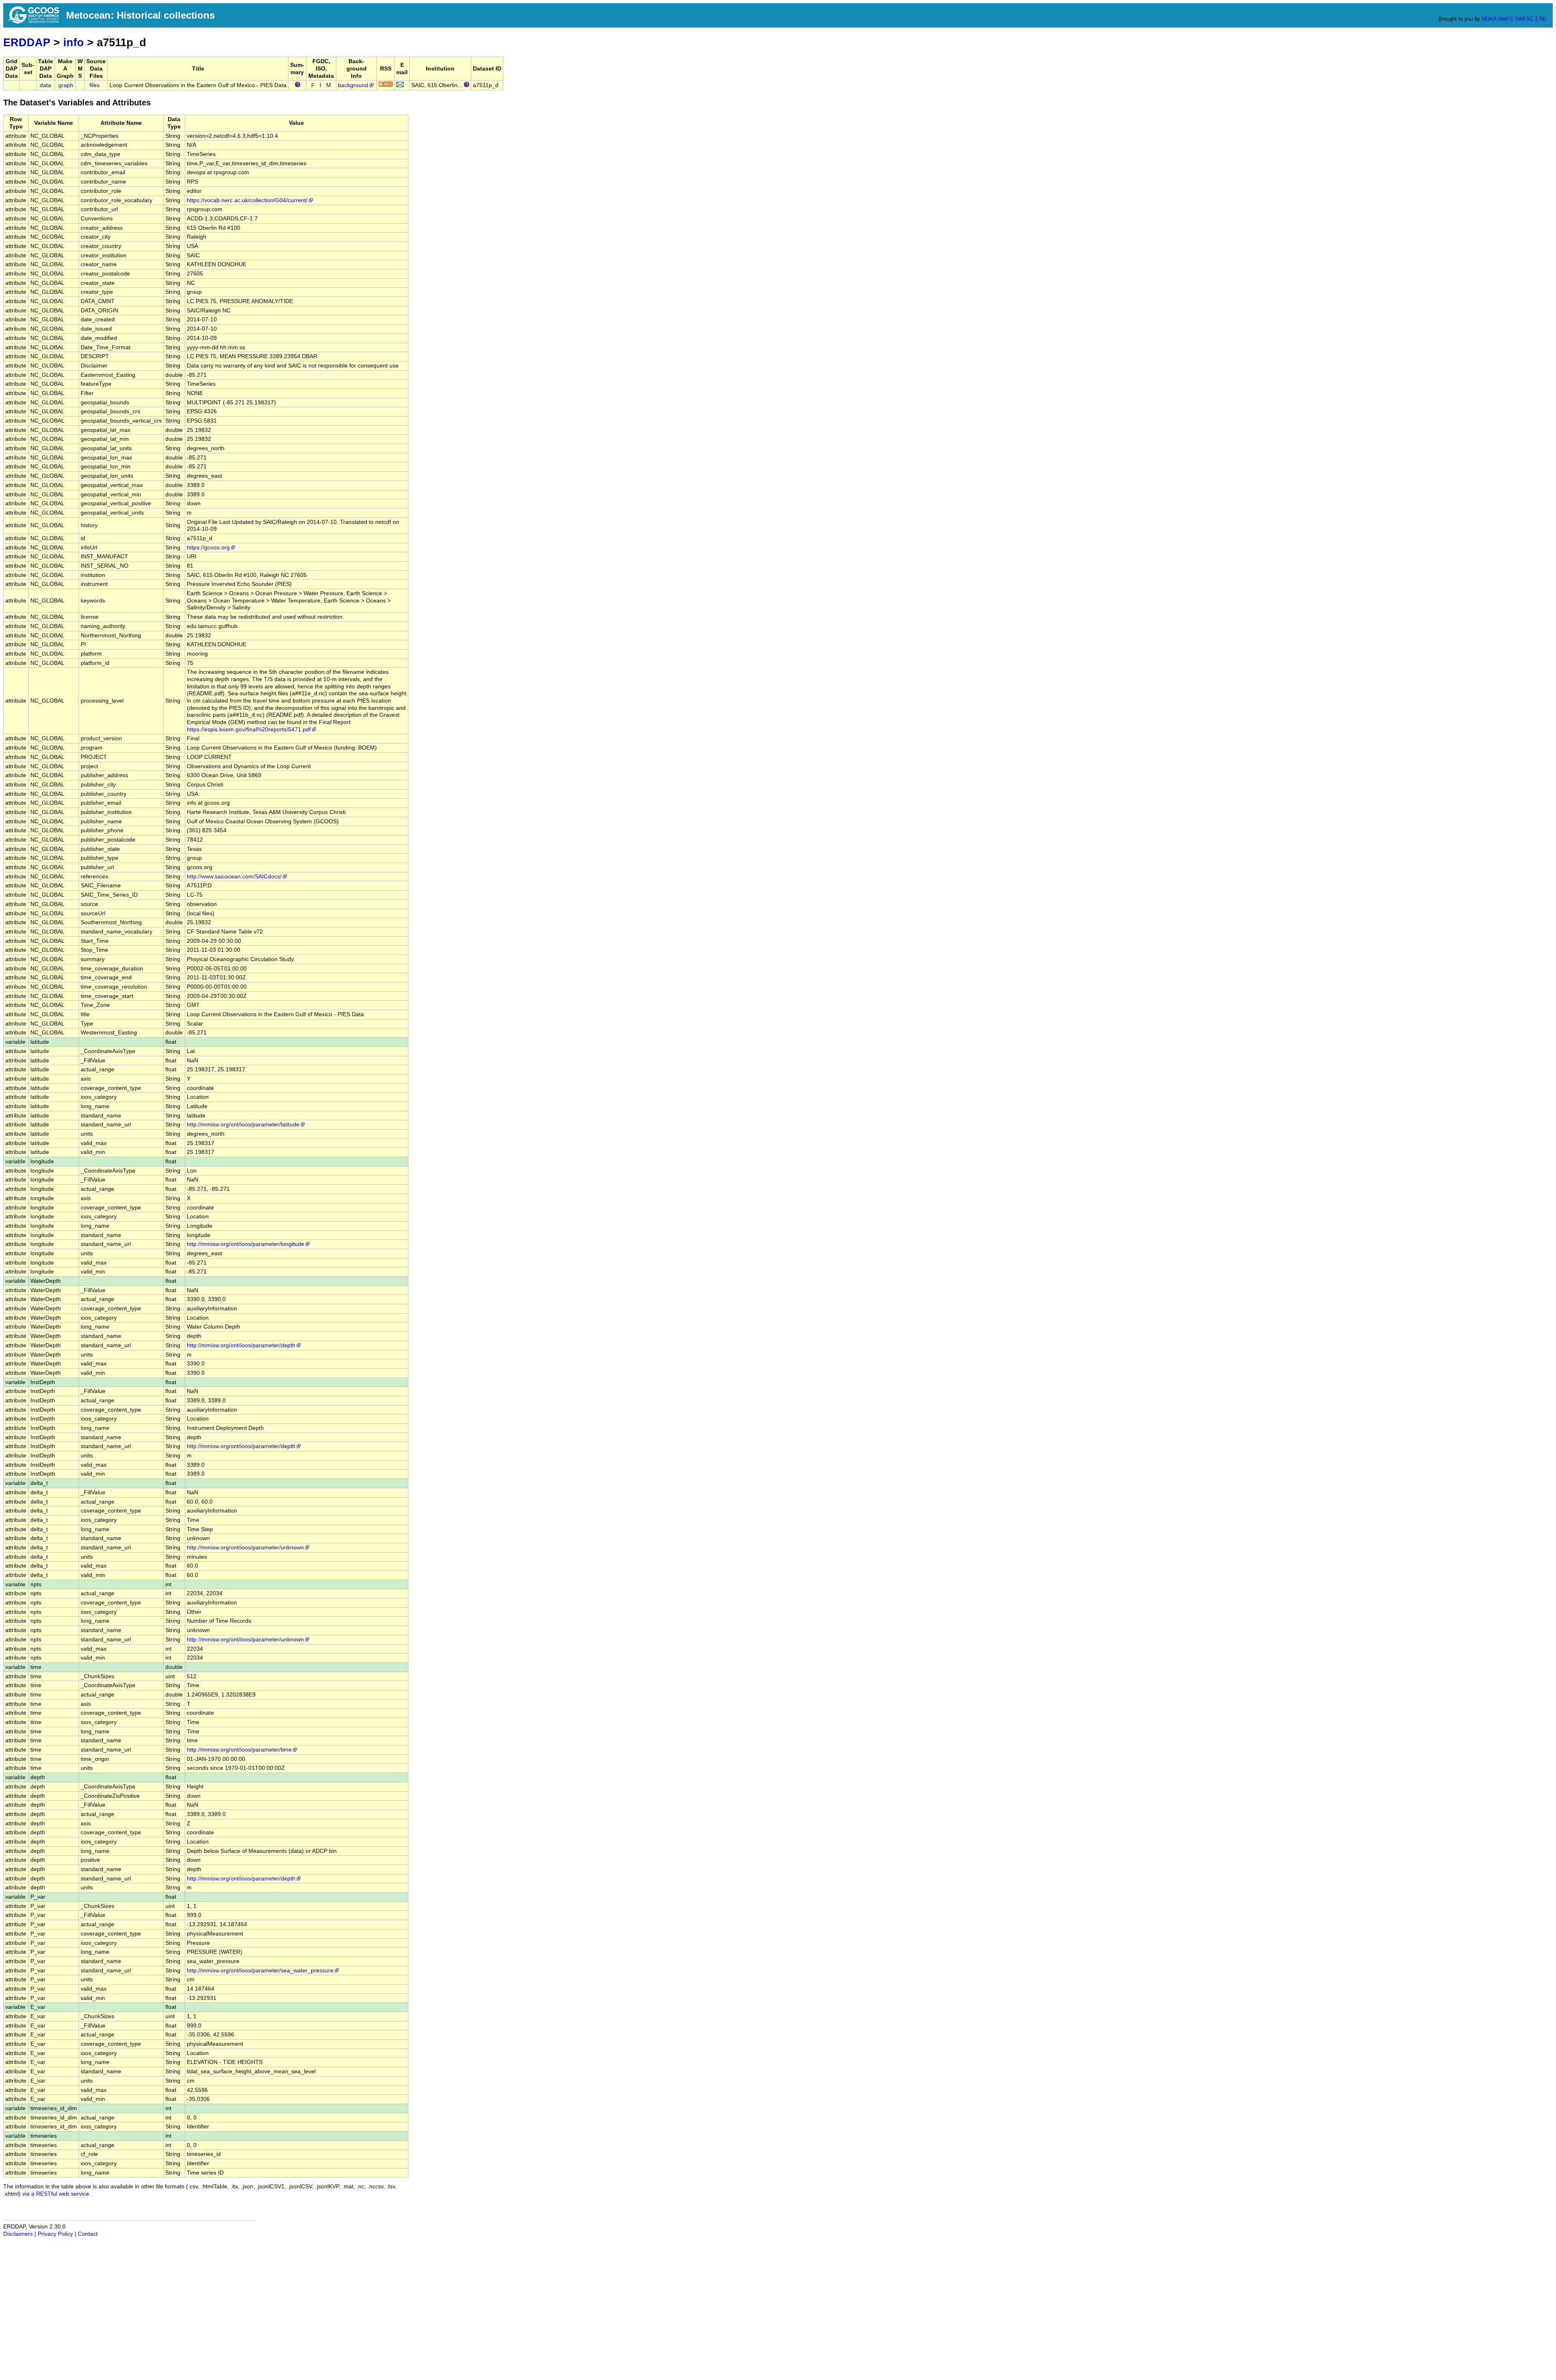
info (74, 42)
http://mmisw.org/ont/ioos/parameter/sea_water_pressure (260, 1971)
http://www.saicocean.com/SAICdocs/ (234, 877)
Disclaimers (18, 2234)
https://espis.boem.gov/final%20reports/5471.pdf (249, 730)
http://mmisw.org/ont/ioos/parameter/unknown (245, 1548)
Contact (88, 2234)
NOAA (1489, 19)
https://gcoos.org (208, 548)
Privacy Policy (55, 2234)
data (45, 85)
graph (66, 85)
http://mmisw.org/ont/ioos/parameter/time (239, 1750)
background (353, 85)
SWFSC (1524, 19)
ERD (1541, 19)
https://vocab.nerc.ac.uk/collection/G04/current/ (247, 200)
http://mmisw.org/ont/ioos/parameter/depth (241, 1345)
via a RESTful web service (56, 2194)
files (95, 85)
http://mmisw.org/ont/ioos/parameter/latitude (243, 1125)
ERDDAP (27, 42)
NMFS (1506, 19)
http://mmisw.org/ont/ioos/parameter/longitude (246, 1244)
